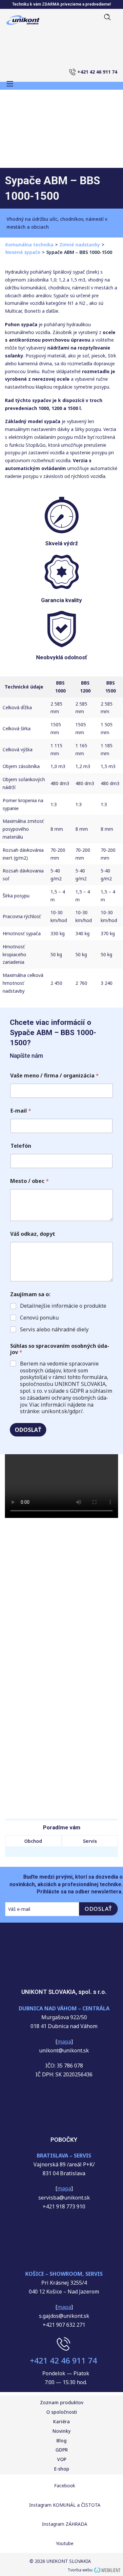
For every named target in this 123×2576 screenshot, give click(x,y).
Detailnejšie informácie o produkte (63, 1306)
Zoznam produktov (62, 2402)
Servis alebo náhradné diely (54, 1330)
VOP (62, 2459)
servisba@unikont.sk (64, 2198)
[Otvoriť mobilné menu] (10, 84)
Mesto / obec (30, 1181)
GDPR (62, 2450)
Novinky (61, 2431)
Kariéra (61, 2421)
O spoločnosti (62, 2412)
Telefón (21, 1146)
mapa (64, 2188)
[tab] (33, 1841)
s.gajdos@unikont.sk (64, 2316)
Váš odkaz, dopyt (33, 1234)
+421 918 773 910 (64, 2206)
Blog (61, 2440)
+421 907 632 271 (64, 2325)
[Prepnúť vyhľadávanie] (105, 17)
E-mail (21, 1111)
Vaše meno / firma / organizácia (54, 1076)
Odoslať (28, 1430)
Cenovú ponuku (39, 1318)
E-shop (62, 2469)
